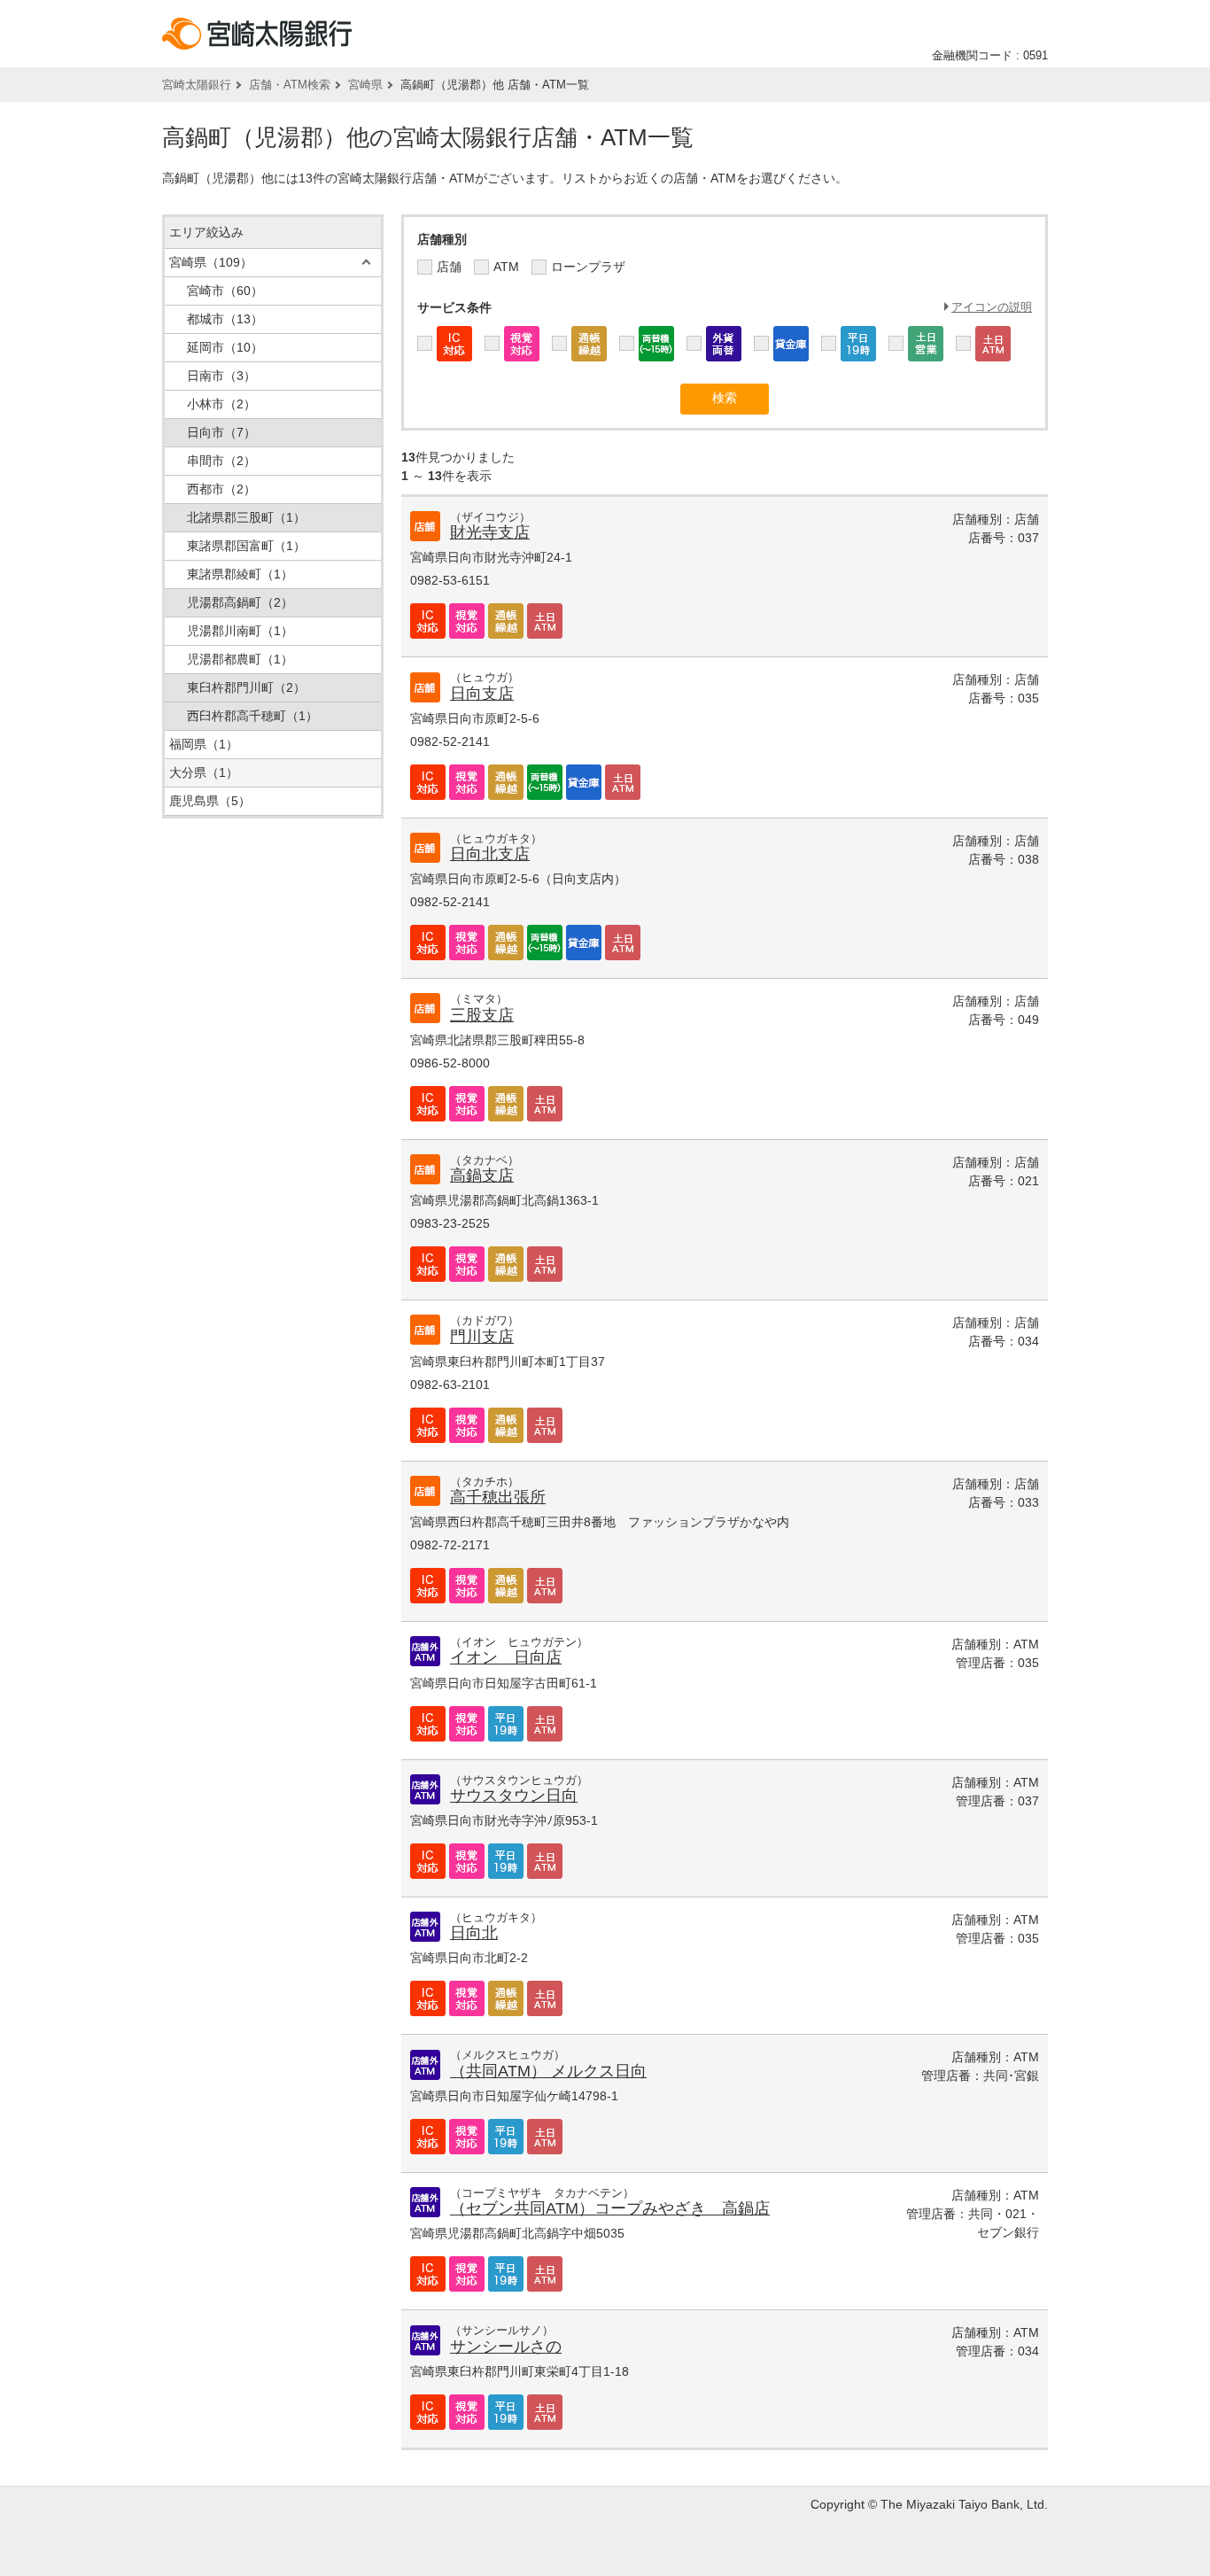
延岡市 (225, 347)
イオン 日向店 (506, 1657)
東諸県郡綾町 (240, 574)
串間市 (221, 461)
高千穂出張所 (498, 1497)
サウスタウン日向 (514, 1796)
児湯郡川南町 (240, 631)
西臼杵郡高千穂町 (252, 716)
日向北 (474, 1933)
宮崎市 (225, 291)
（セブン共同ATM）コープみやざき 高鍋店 (610, 2208)
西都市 (221, 489)
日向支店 (482, 694)
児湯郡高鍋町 (240, 602)
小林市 (221, 404)
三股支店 (482, 1015)
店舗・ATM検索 (290, 85)
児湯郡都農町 (240, 659)
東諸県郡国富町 (246, 546)
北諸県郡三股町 (246, 517)
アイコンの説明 (992, 307)
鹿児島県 (210, 801)
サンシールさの (506, 2347)
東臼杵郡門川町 (246, 687)
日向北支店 (490, 854)
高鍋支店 (482, 1175)
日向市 (221, 432)
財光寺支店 (490, 532)
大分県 (204, 772)
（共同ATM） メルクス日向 (548, 2071)
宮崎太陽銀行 (197, 85)
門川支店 (482, 1337)
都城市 (225, 319)
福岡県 (204, 744)
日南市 (221, 376)
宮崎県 (365, 85)
